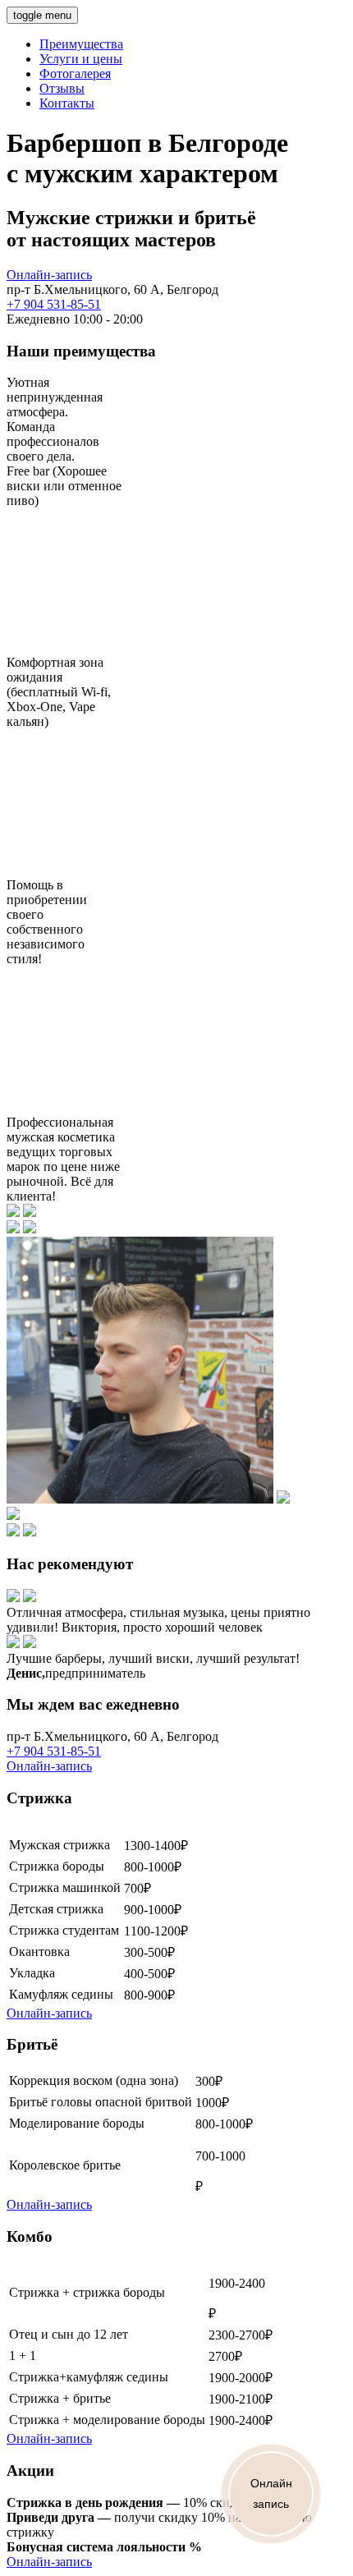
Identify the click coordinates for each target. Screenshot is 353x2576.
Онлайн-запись (49, 275)
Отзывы (62, 88)
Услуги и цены (81, 59)
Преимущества (81, 44)
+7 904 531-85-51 (54, 304)
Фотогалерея (75, 73)
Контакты (67, 103)
